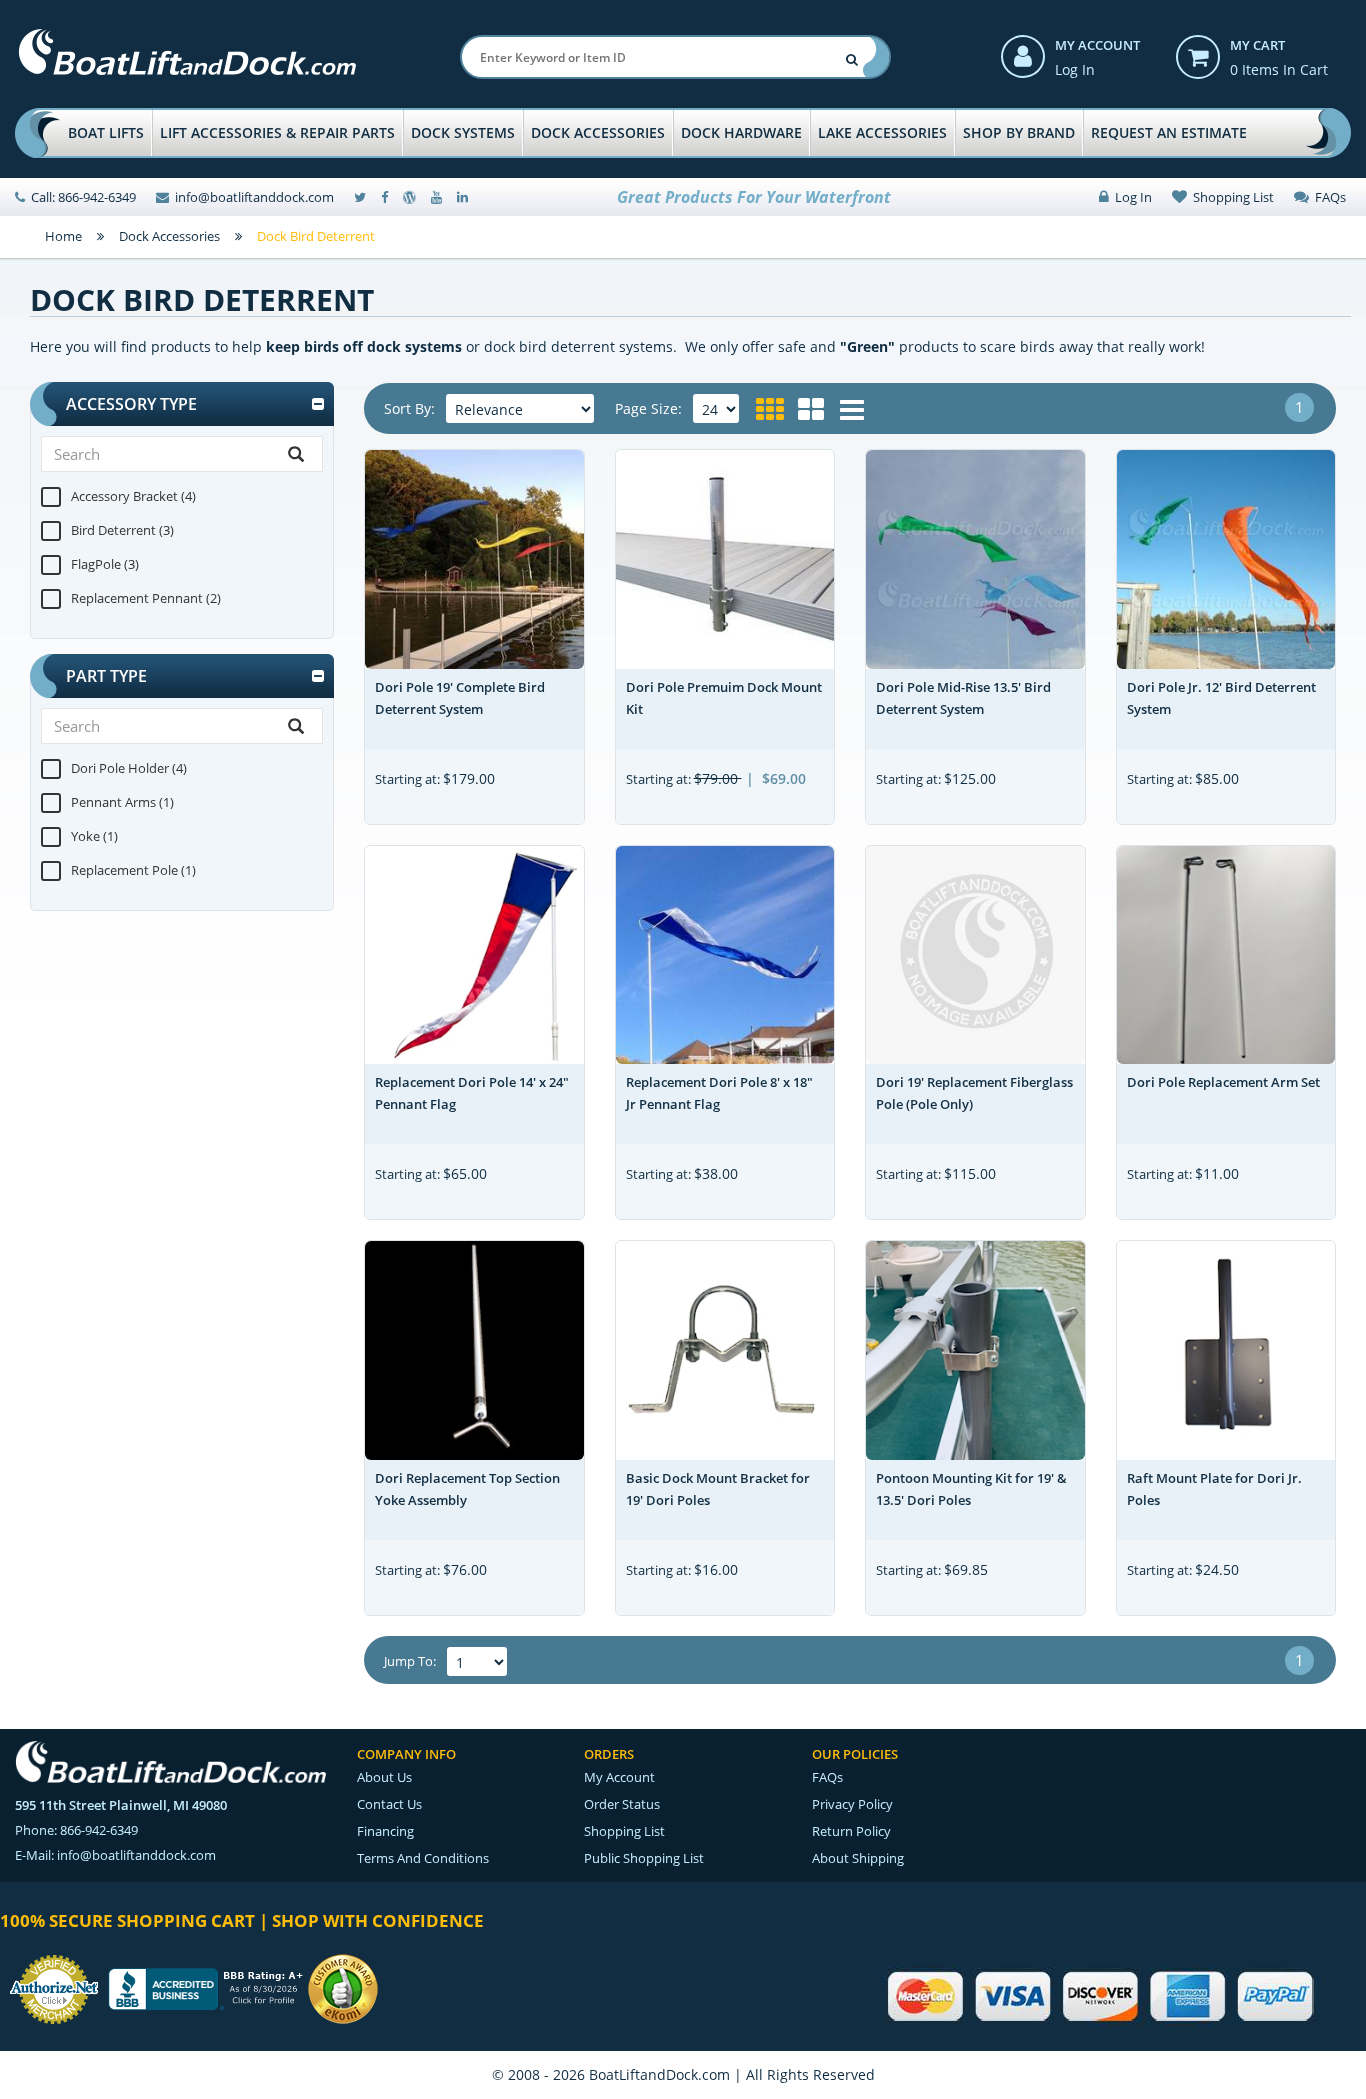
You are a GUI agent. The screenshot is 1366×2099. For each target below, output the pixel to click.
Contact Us (389, 1804)
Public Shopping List (644, 1858)
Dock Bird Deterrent (316, 236)
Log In (1075, 69)
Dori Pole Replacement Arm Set (1223, 1082)
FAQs (1327, 197)
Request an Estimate (1169, 132)
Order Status (622, 1804)
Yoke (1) (94, 836)
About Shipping (858, 1858)
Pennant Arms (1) (122, 802)
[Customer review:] (343, 1987)
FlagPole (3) (105, 564)
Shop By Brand (1019, 132)
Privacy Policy (852, 1804)
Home (63, 236)
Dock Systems (463, 132)
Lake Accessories (882, 132)
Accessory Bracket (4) (133, 496)
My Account (1097, 45)
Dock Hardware (741, 132)
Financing (385, 1831)
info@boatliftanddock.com (254, 197)
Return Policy (851, 1831)
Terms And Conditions (423, 1858)
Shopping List (1230, 197)
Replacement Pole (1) (133, 870)
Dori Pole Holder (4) (129, 768)
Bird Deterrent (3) (122, 530)
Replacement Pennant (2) (146, 598)
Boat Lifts (106, 132)
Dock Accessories (598, 132)
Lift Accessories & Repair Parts (277, 132)
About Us (384, 1777)
